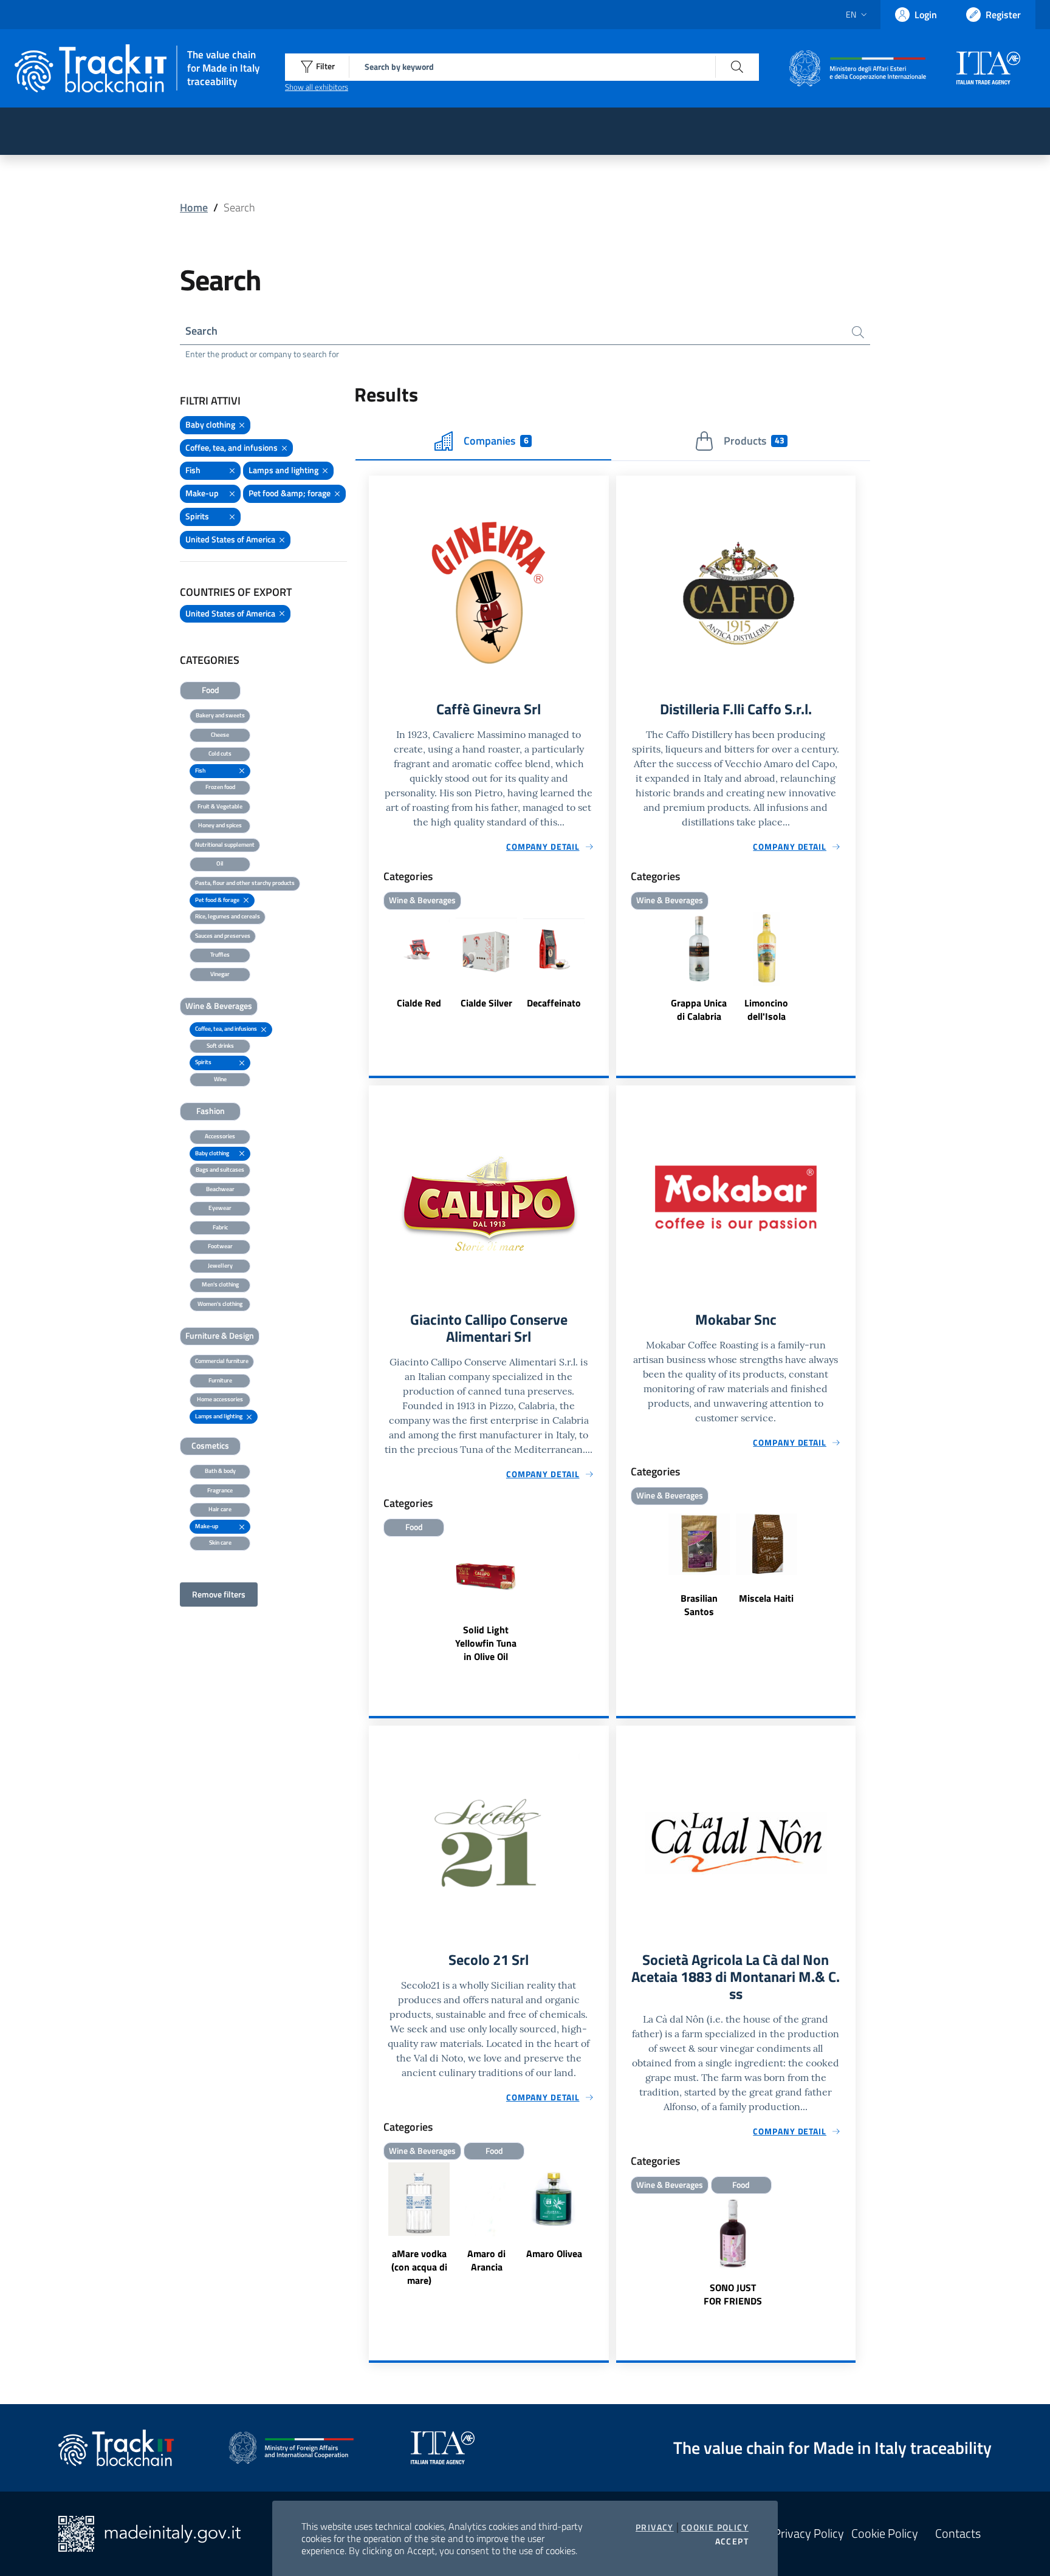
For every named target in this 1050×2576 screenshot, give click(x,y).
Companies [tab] (496, 441)
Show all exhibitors (317, 87)
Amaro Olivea (554, 2253)
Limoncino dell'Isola (766, 1010)
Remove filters (219, 1594)
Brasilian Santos (699, 1605)
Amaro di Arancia (486, 2260)
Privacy (655, 2527)
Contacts (958, 2533)
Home (194, 207)
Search (201, 331)
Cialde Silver (486, 1003)
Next (603, 969)
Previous (374, 969)
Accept (732, 2541)
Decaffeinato (554, 1003)
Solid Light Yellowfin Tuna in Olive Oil (486, 1643)
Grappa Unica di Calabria (699, 1010)
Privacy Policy (809, 2533)
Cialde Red (419, 1003)
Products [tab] (754, 441)
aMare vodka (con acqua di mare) (419, 2267)
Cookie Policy (715, 2527)
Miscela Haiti (766, 1598)
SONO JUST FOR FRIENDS (733, 2294)
